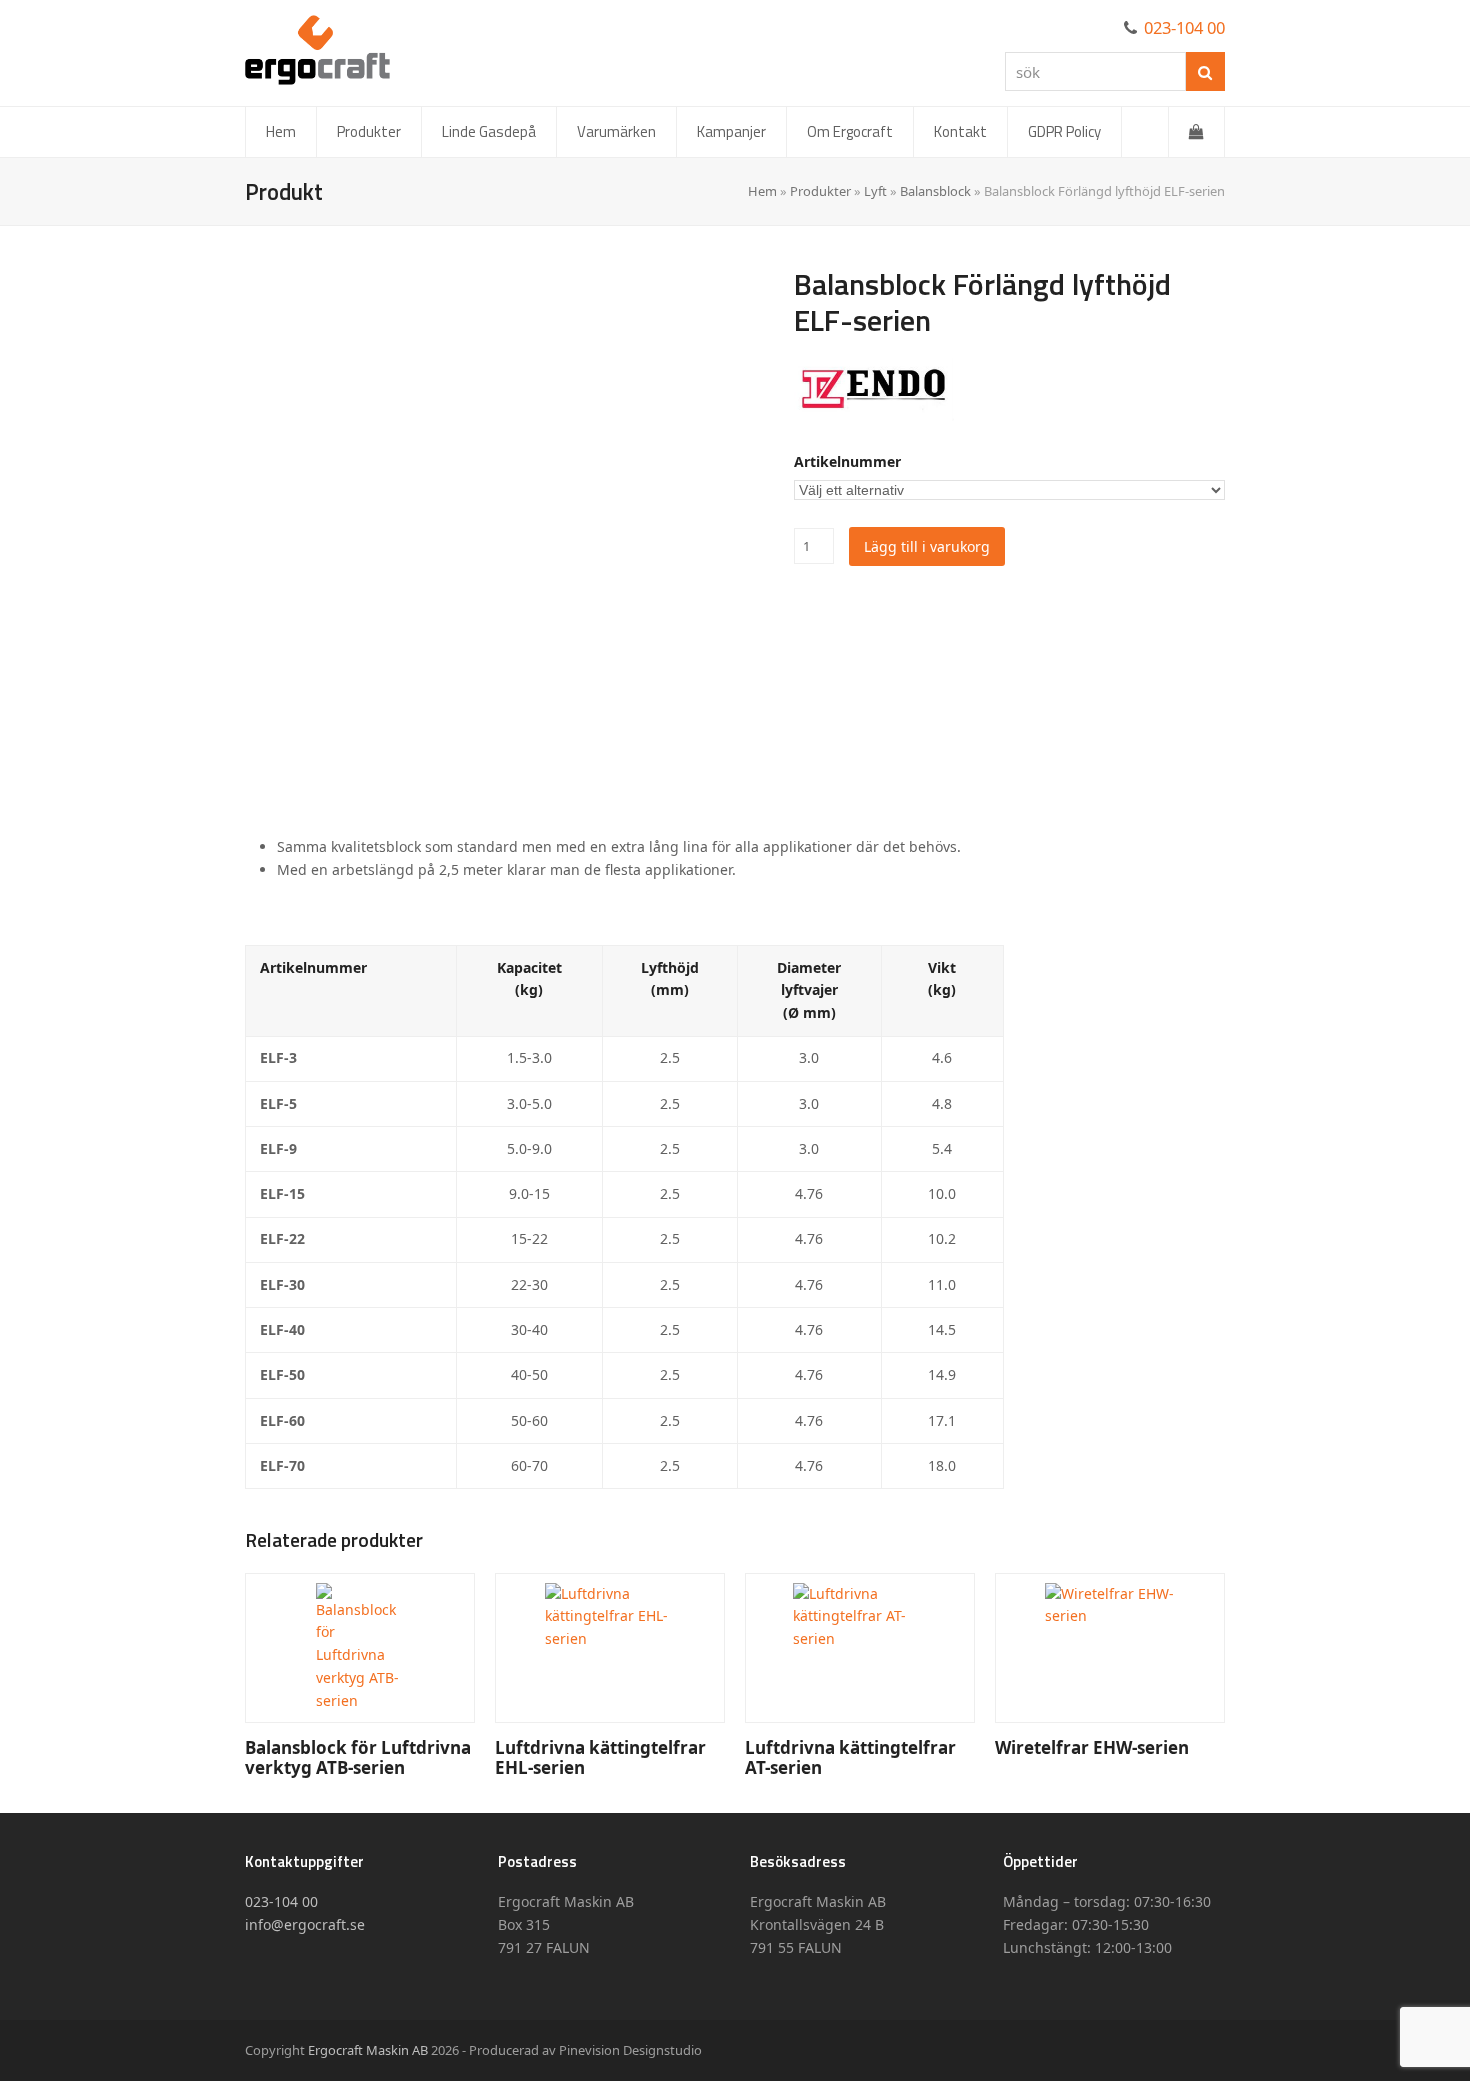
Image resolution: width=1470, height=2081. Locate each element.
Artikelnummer (847, 461)
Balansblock (935, 191)
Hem (762, 191)
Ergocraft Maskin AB (368, 2050)
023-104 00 (1184, 27)
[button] (1196, 132)
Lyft (875, 191)
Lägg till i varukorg (927, 546)
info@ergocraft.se (305, 1924)
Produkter (820, 191)
